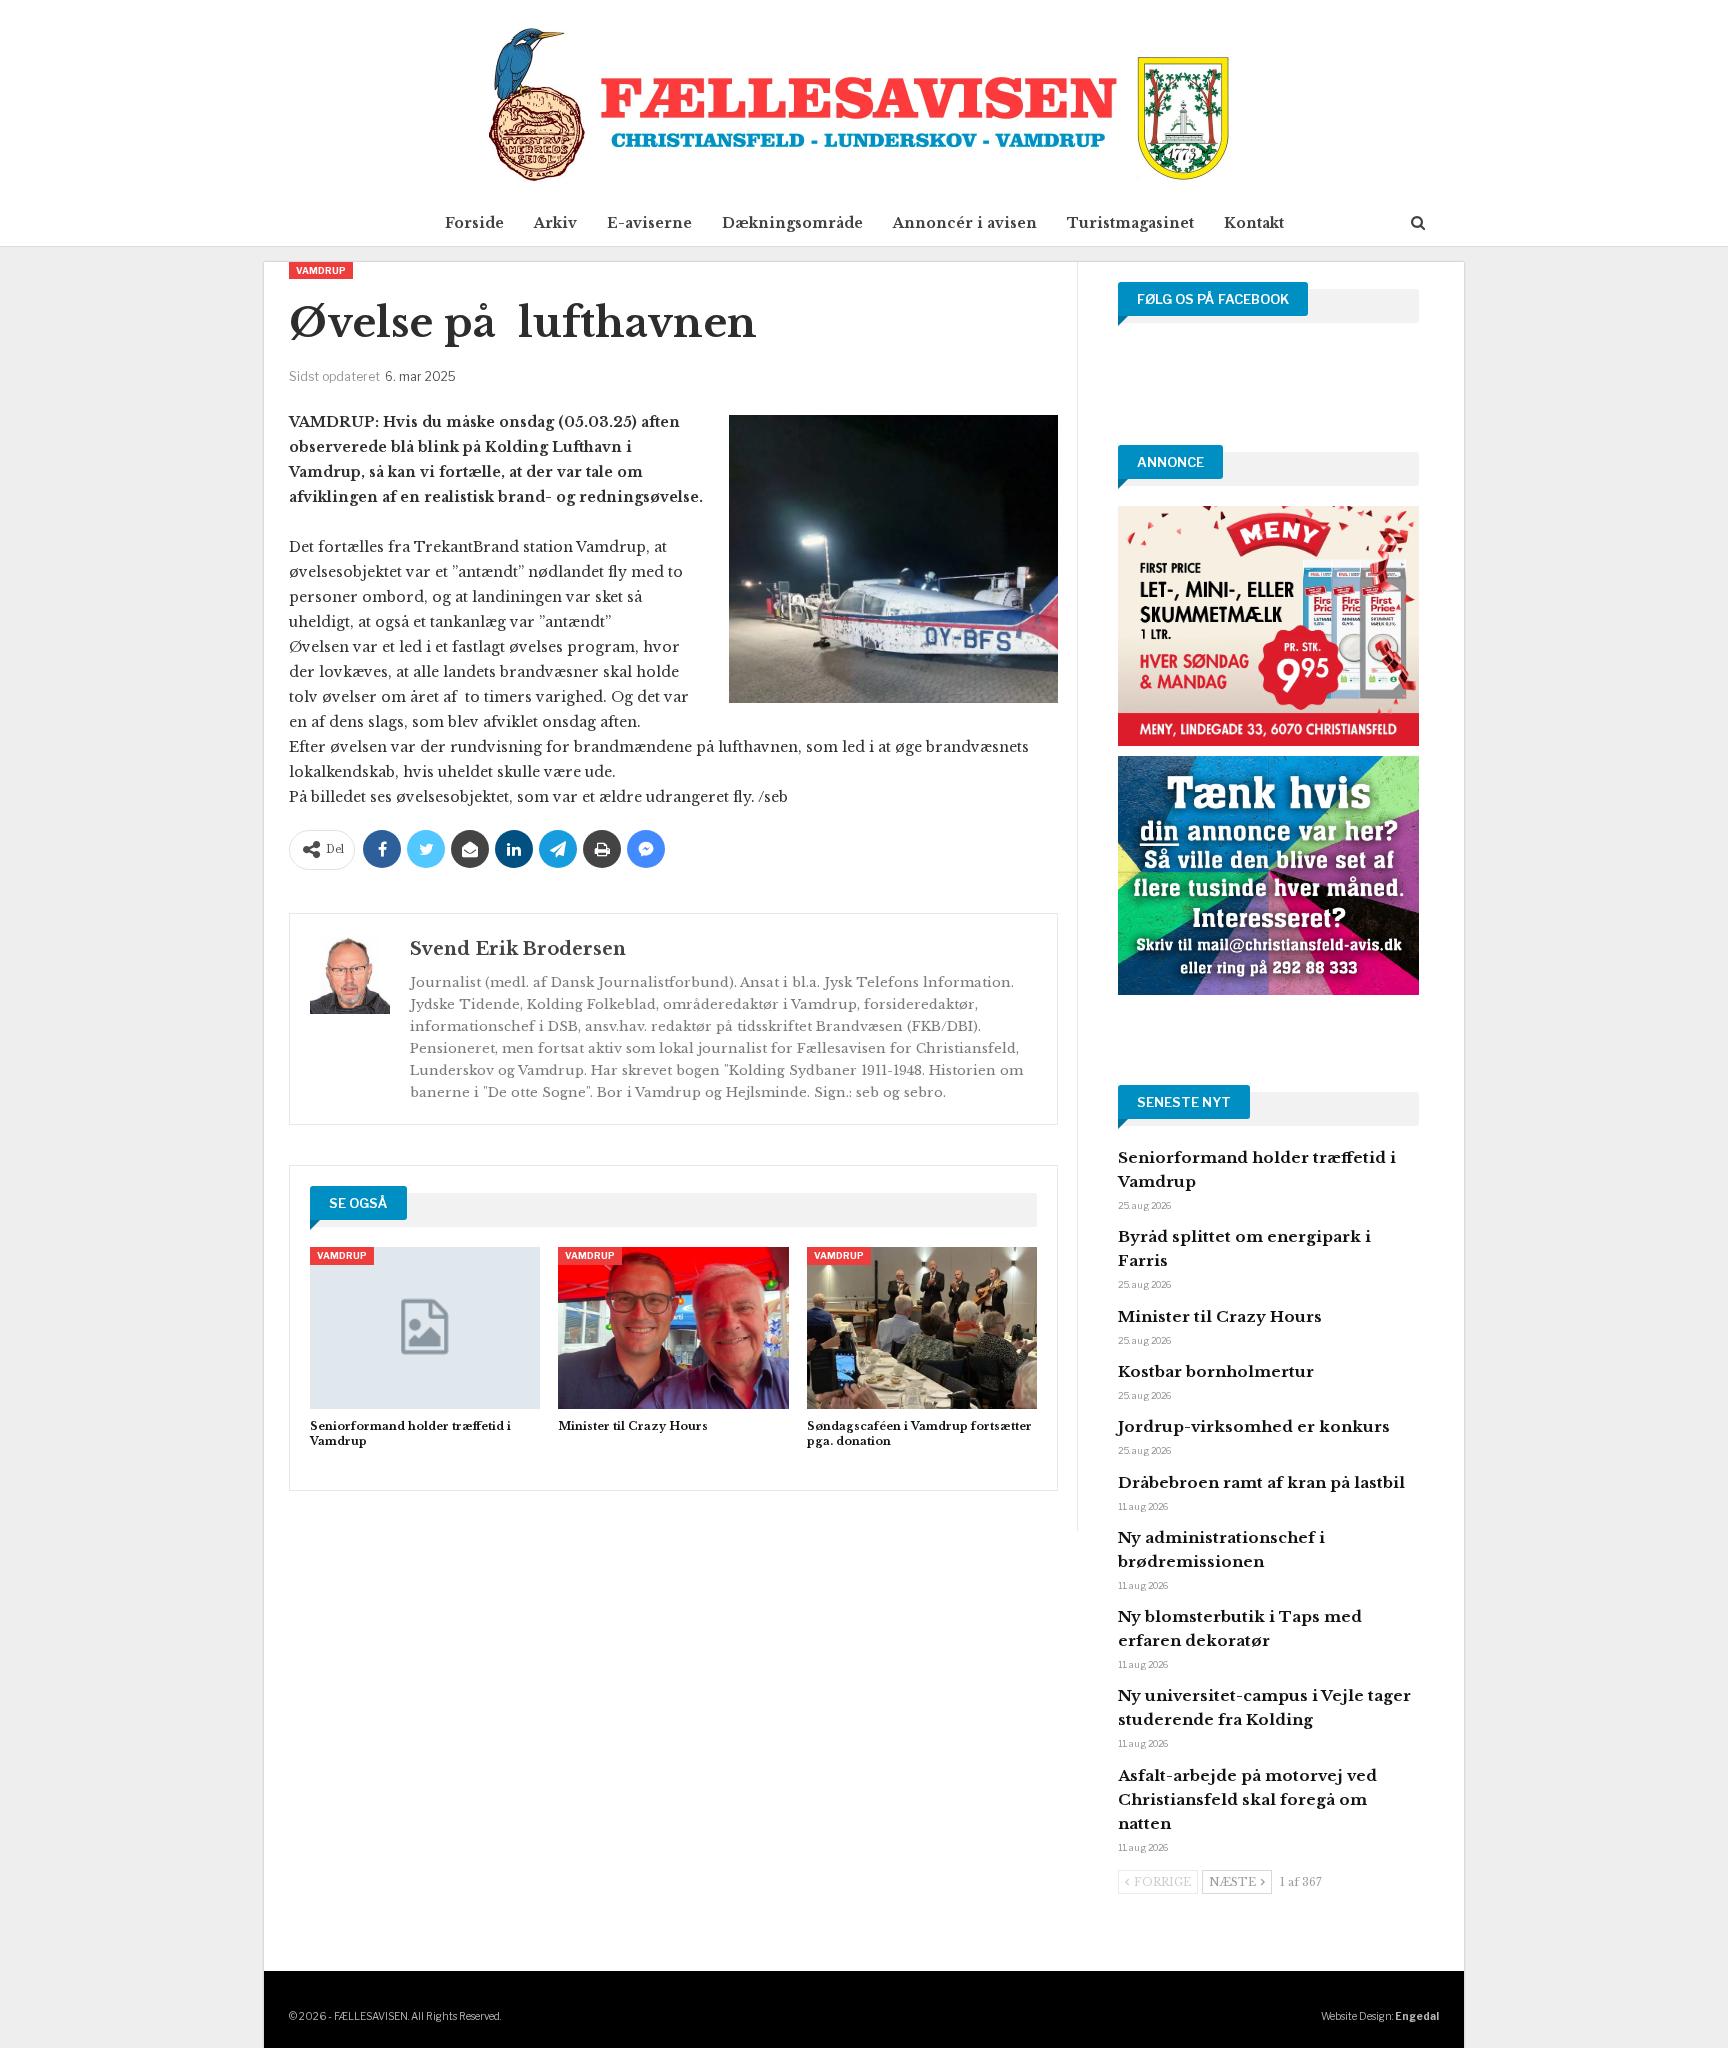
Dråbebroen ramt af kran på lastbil (1261, 1482)
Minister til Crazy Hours (1220, 1316)
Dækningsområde (792, 223)
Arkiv (555, 223)
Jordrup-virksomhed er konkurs (1254, 1426)
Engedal (1417, 2016)
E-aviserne (649, 223)
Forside (474, 223)
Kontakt (1254, 223)
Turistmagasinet (1130, 223)
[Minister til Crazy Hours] (673, 1327)
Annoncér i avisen (965, 223)
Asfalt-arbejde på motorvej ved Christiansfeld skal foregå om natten (1247, 1799)
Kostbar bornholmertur (1216, 1371)
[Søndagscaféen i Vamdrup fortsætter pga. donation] (922, 1327)
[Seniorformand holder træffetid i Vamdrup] (425, 1327)
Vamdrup (321, 270)
